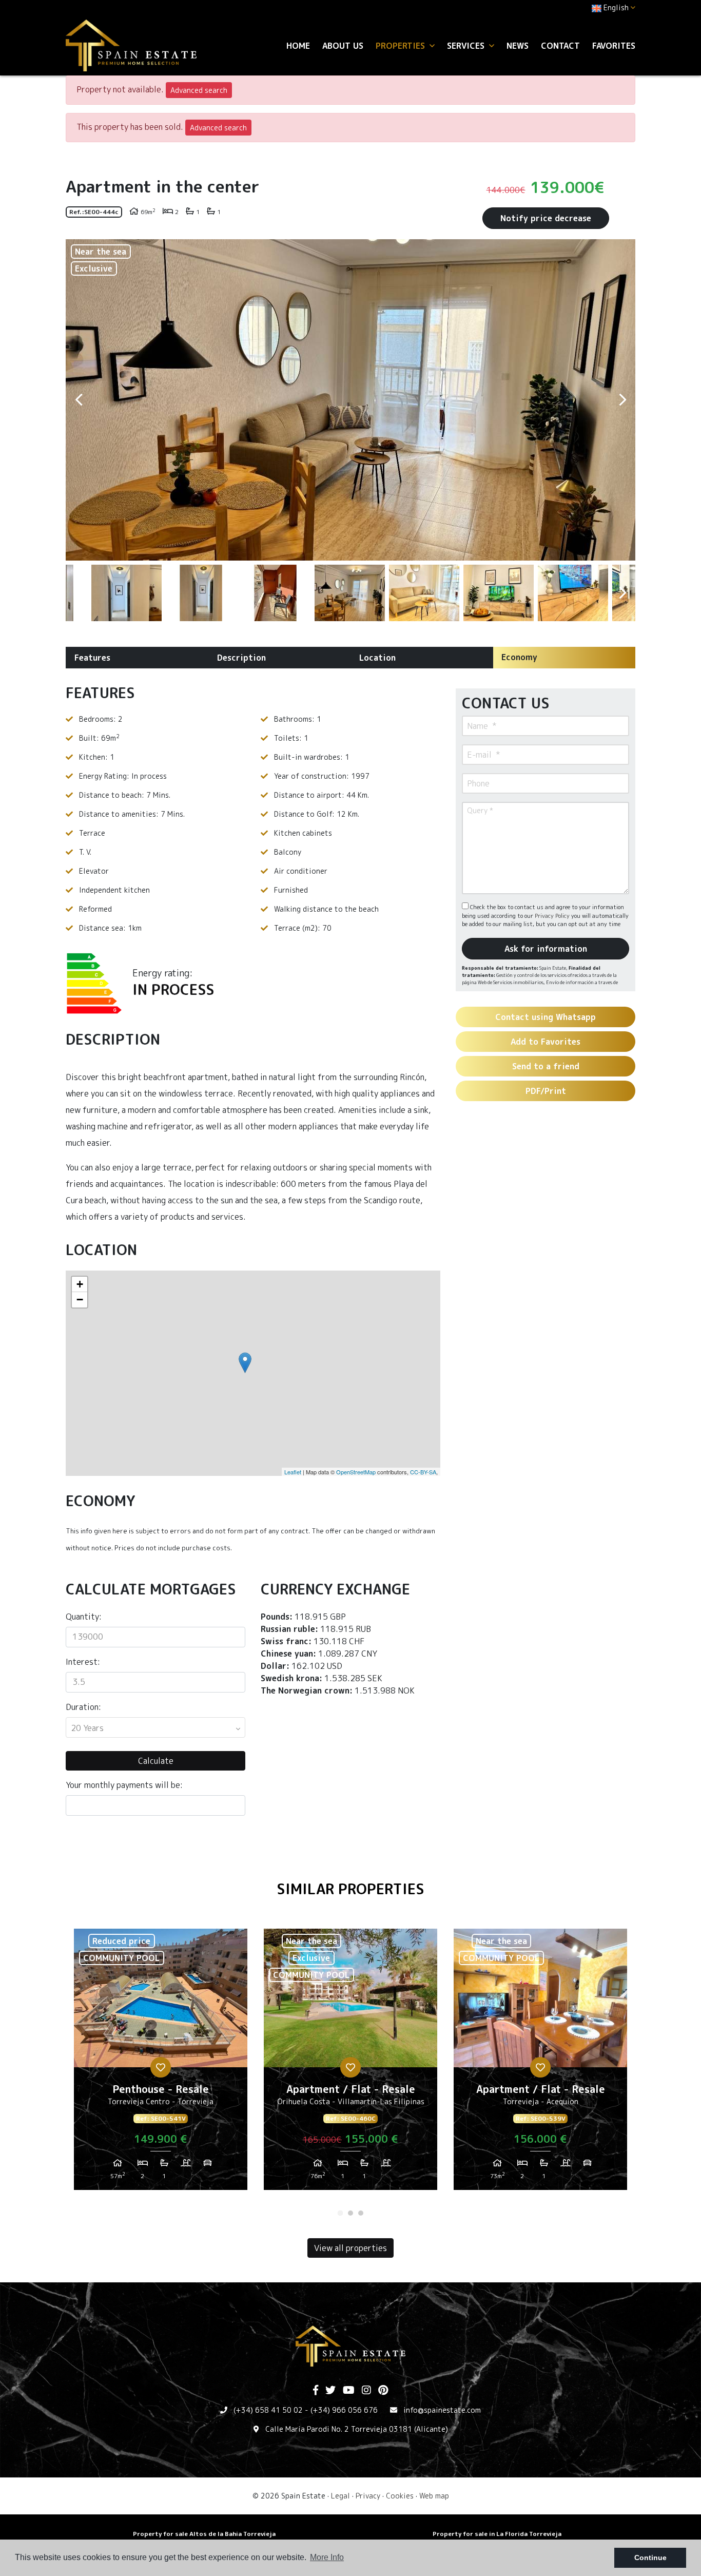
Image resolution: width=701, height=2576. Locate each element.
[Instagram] (366, 2391)
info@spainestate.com (442, 2410)
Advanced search (199, 90)
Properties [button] (402, 46)
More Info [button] (327, 2557)
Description (241, 658)
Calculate (156, 1761)
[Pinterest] (383, 2391)
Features (92, 658)
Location (377, 658)
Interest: (83, 1662)
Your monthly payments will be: (124, 1785)
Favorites (614, 46)
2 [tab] (350, 2213)
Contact (560, 46)
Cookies (400, 2496)
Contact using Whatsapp (546, 1017)
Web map (434, 2496)
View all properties (350, 2248)
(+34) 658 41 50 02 (268, 2410)
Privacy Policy (553, 916)
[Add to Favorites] (161, 2067)
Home (298, 46)
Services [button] (467, 46)
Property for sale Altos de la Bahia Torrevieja (204, 2534)
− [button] (80, 1300)
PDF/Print (546, 1091)
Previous (79, 400)
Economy (519, 657)
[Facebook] (316, 2391)
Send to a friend (546, 1066)
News (518, 46)
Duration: (83, 1707)
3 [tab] (361, 2213)
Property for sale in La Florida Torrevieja (497, 2534)
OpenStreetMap (356, 1472)
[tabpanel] (161, 2063)
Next (622, 400)
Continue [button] (650, 2558)
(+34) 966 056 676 (344, 2410)
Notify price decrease (546, 218)
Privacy (368, 2496)
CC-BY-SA (423, 1472)
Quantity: (84, 1617)
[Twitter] (330, 2391)
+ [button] (80, 1284)
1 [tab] (340, 2213)
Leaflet (293, 1472)
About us (343, 46)
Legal (340, 2496)
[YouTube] (349, 2391)
